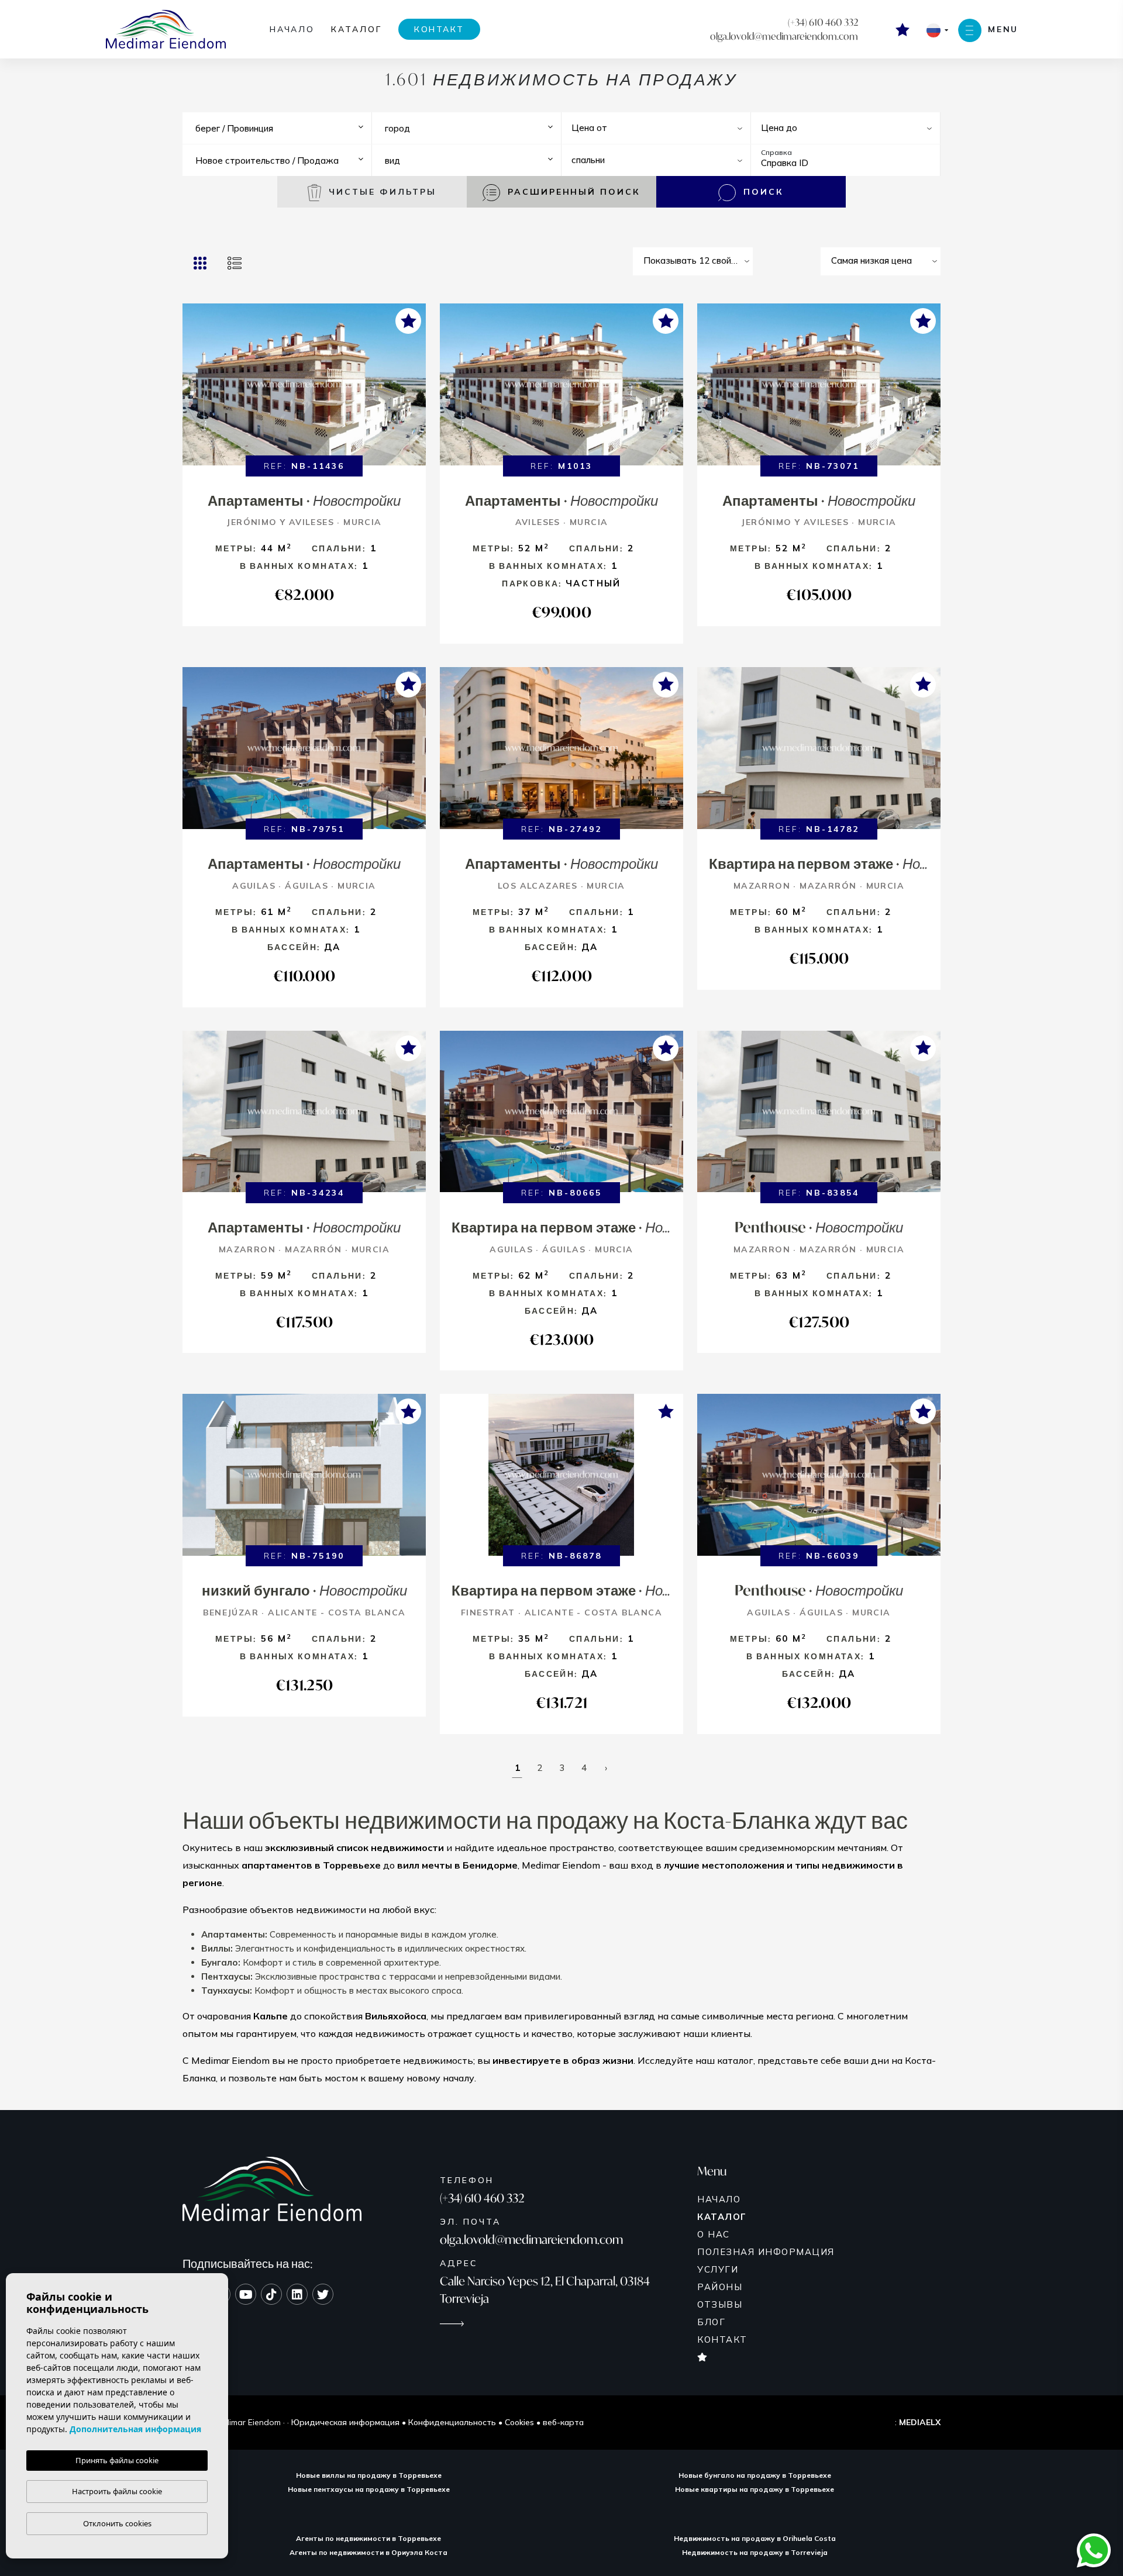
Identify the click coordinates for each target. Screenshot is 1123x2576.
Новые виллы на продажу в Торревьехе (369, 2475)
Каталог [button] (356, 29)
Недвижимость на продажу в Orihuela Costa (755, 2538)
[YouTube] (246, 2294)
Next (414, 390)
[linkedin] (297, 2294)
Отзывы (720, 2304)
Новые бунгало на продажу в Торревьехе (755, 2475)
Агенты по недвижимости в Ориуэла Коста (368, 2552)
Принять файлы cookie (117, 2460)
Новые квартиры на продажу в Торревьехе (755, 2489)
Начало (292, 29)
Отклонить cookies (117, 2523)
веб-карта (563, 2422)
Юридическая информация (345, 2422)
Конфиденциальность (452, 2422)
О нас (714, 2234)
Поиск (762, 192)
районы (720, 2287)
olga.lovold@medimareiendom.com (784, 36)
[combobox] (281, 128)
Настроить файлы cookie (117, 2491)
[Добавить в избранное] (408, 321)
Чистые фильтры (380, 192)
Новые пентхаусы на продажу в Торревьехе (369, 2489)
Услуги (718, 2269)
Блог (711, 2322)
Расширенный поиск (572, 192)
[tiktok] (271, 2294)
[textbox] (284, 129)
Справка (776, 152)
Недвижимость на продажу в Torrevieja (755, 2552)
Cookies (519, 2422)
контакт (439, 29)
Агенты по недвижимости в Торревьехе (368, 2538)
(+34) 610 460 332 (823, 22)
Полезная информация (766, 2252)
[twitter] (323, 2294)
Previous (194, 390)
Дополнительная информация (135, 2429)
